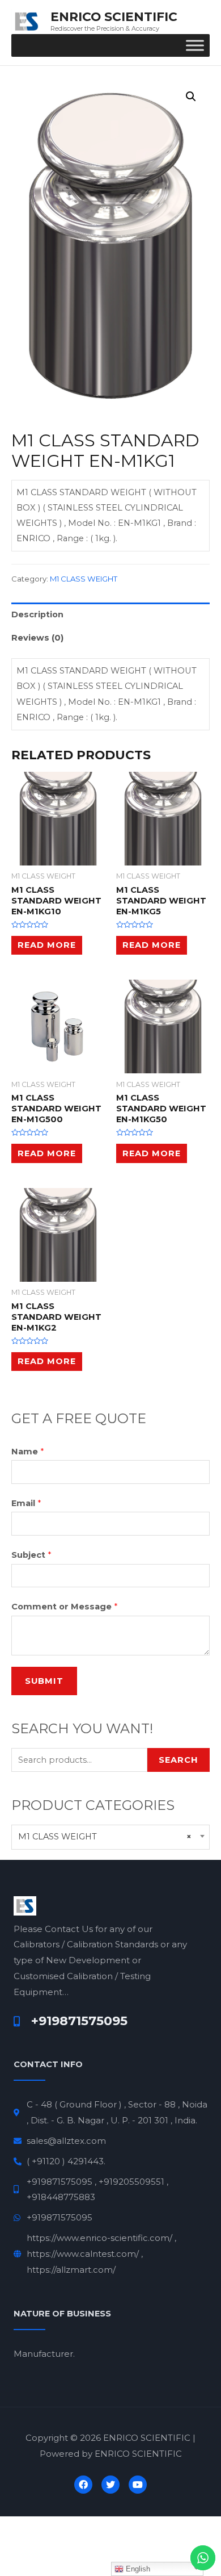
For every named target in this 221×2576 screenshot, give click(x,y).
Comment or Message (64, 1607)
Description (37, 614)
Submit (44, 1681)
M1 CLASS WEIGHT (84, 579)
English (137, 2569)
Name (27, 1452)
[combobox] (110, 1837)
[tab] (110, 614)
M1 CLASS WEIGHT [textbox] (105, 1837)
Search (178, 1760)
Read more (47, 945)
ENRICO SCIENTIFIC (114, 16)
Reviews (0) (37, 638)
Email (26, 1503)
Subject (31, 1555)
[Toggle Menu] (195, 46)
